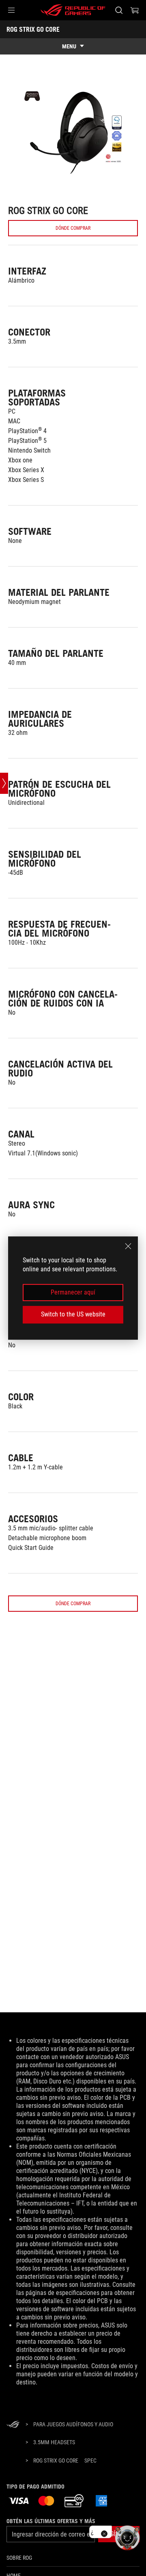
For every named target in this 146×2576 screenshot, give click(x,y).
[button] (11, 10)
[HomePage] (13, 2425)
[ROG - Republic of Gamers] (73, 10)
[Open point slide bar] (4, 783)
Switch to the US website (73, 1314)
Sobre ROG (19, 2558)
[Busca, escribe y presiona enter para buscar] (119, 10)
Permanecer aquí (73, 1292)
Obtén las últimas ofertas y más (51, 2521)
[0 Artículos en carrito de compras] (135, 10)
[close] (128, 1246)
